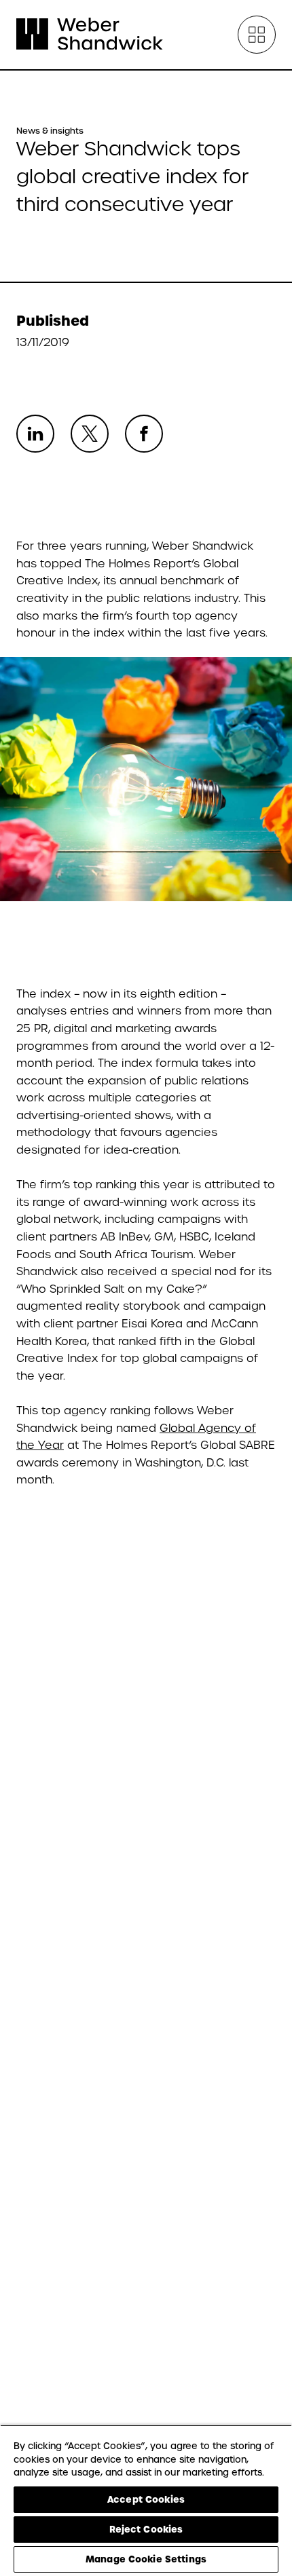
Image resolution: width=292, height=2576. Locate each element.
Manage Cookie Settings (146, 2559)
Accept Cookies (146, 2499)
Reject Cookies (146, 2529)
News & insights (50, 131)
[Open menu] (257, 35)
